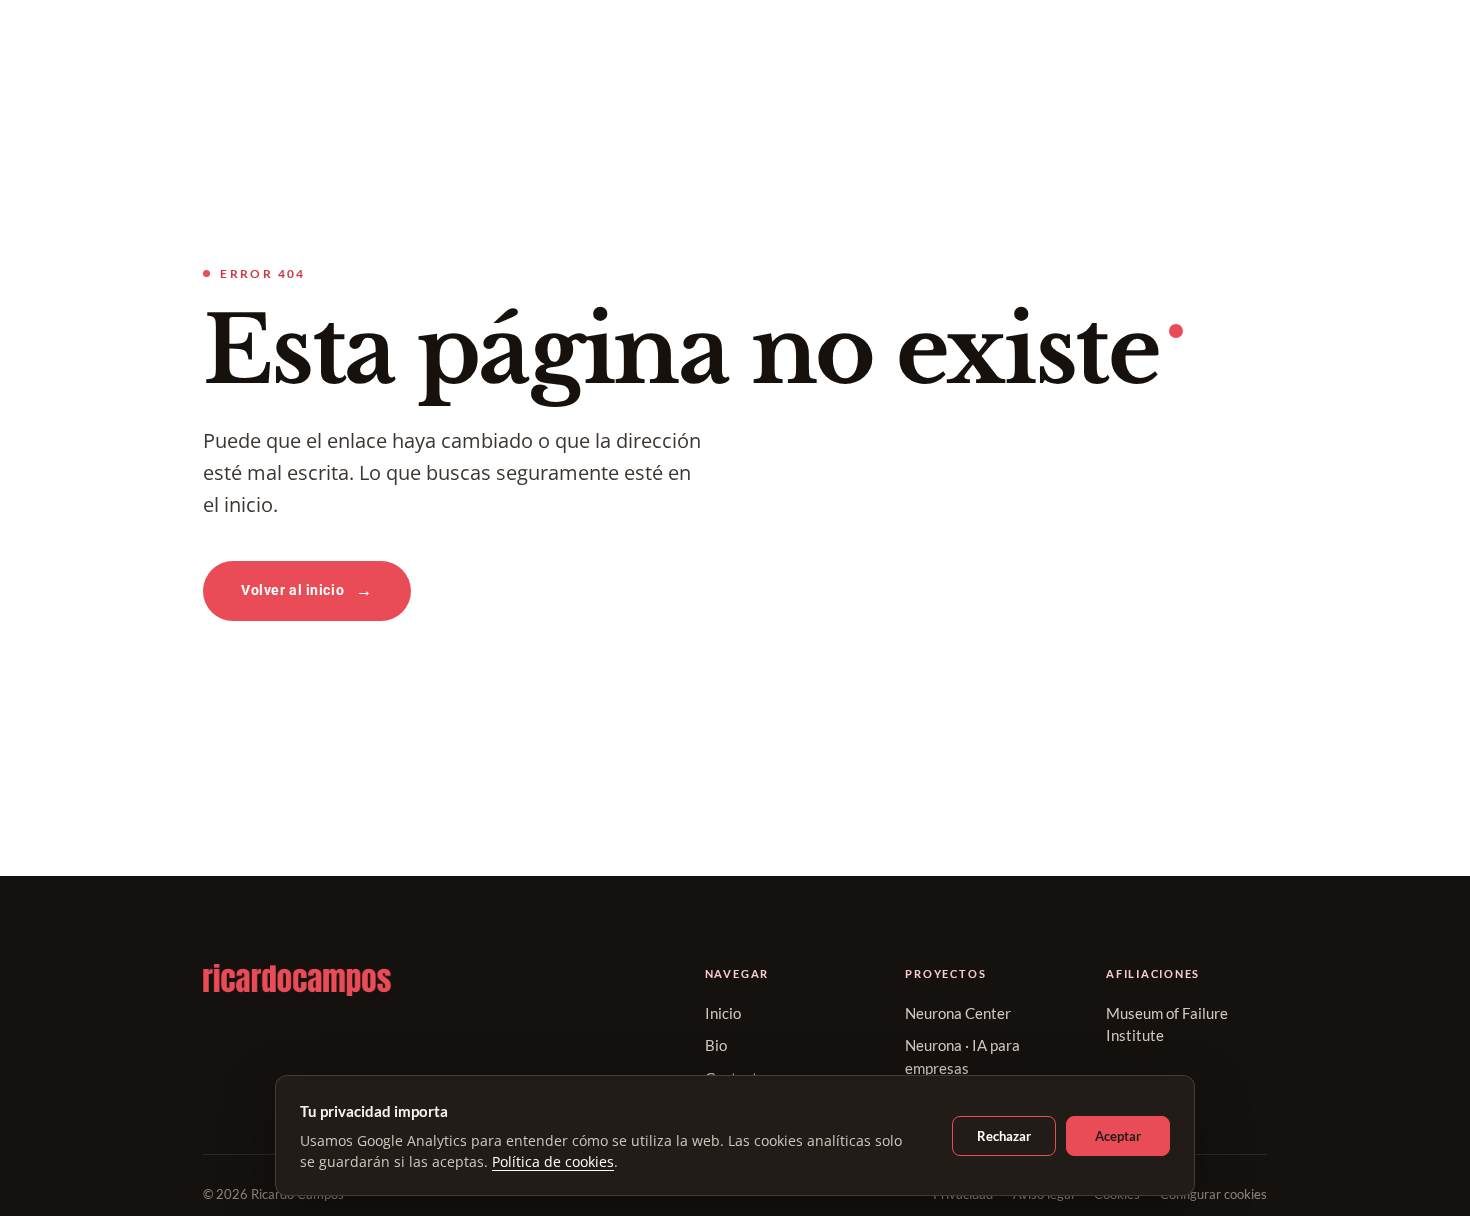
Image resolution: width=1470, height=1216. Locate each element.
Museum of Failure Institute (1167, 1024)
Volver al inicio (292, 590)
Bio (716, 1045)
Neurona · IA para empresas (962, 1056)
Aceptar (1118, 1136)
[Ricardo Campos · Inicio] (414, 980)
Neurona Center (958, 1013)
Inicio (723, 1013)
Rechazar (1004, 1136)
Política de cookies (553, 1161)
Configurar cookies (1213, 1194)
